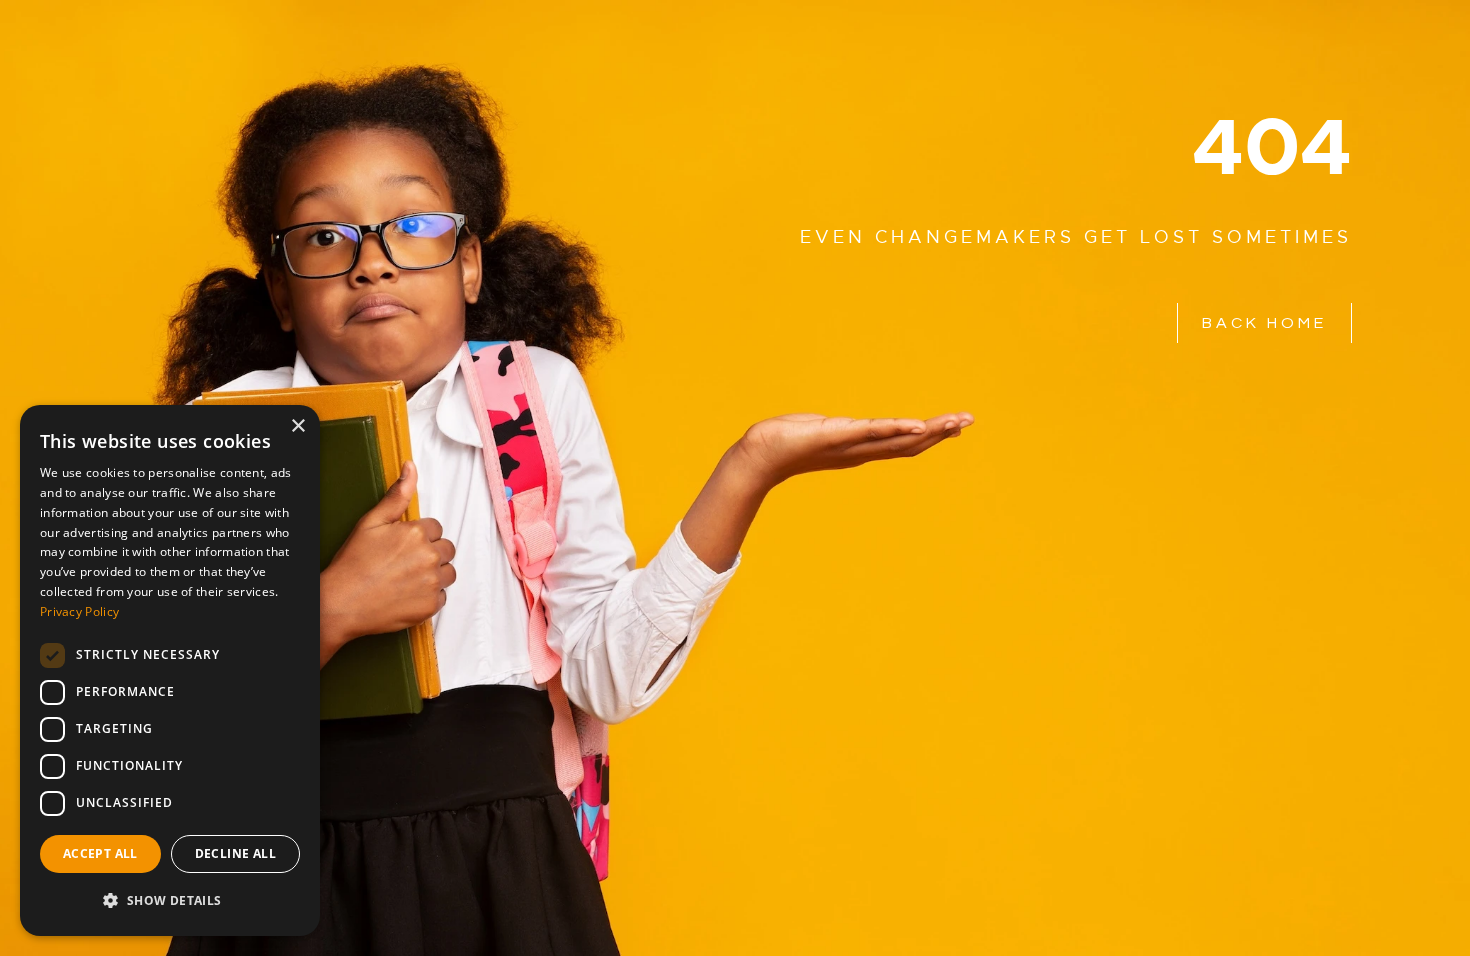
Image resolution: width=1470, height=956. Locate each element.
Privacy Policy (79, 611)
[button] (170, 901)
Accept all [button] (100, 853)
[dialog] (170, 670)
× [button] (297, 426)
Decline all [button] (235, 853)
